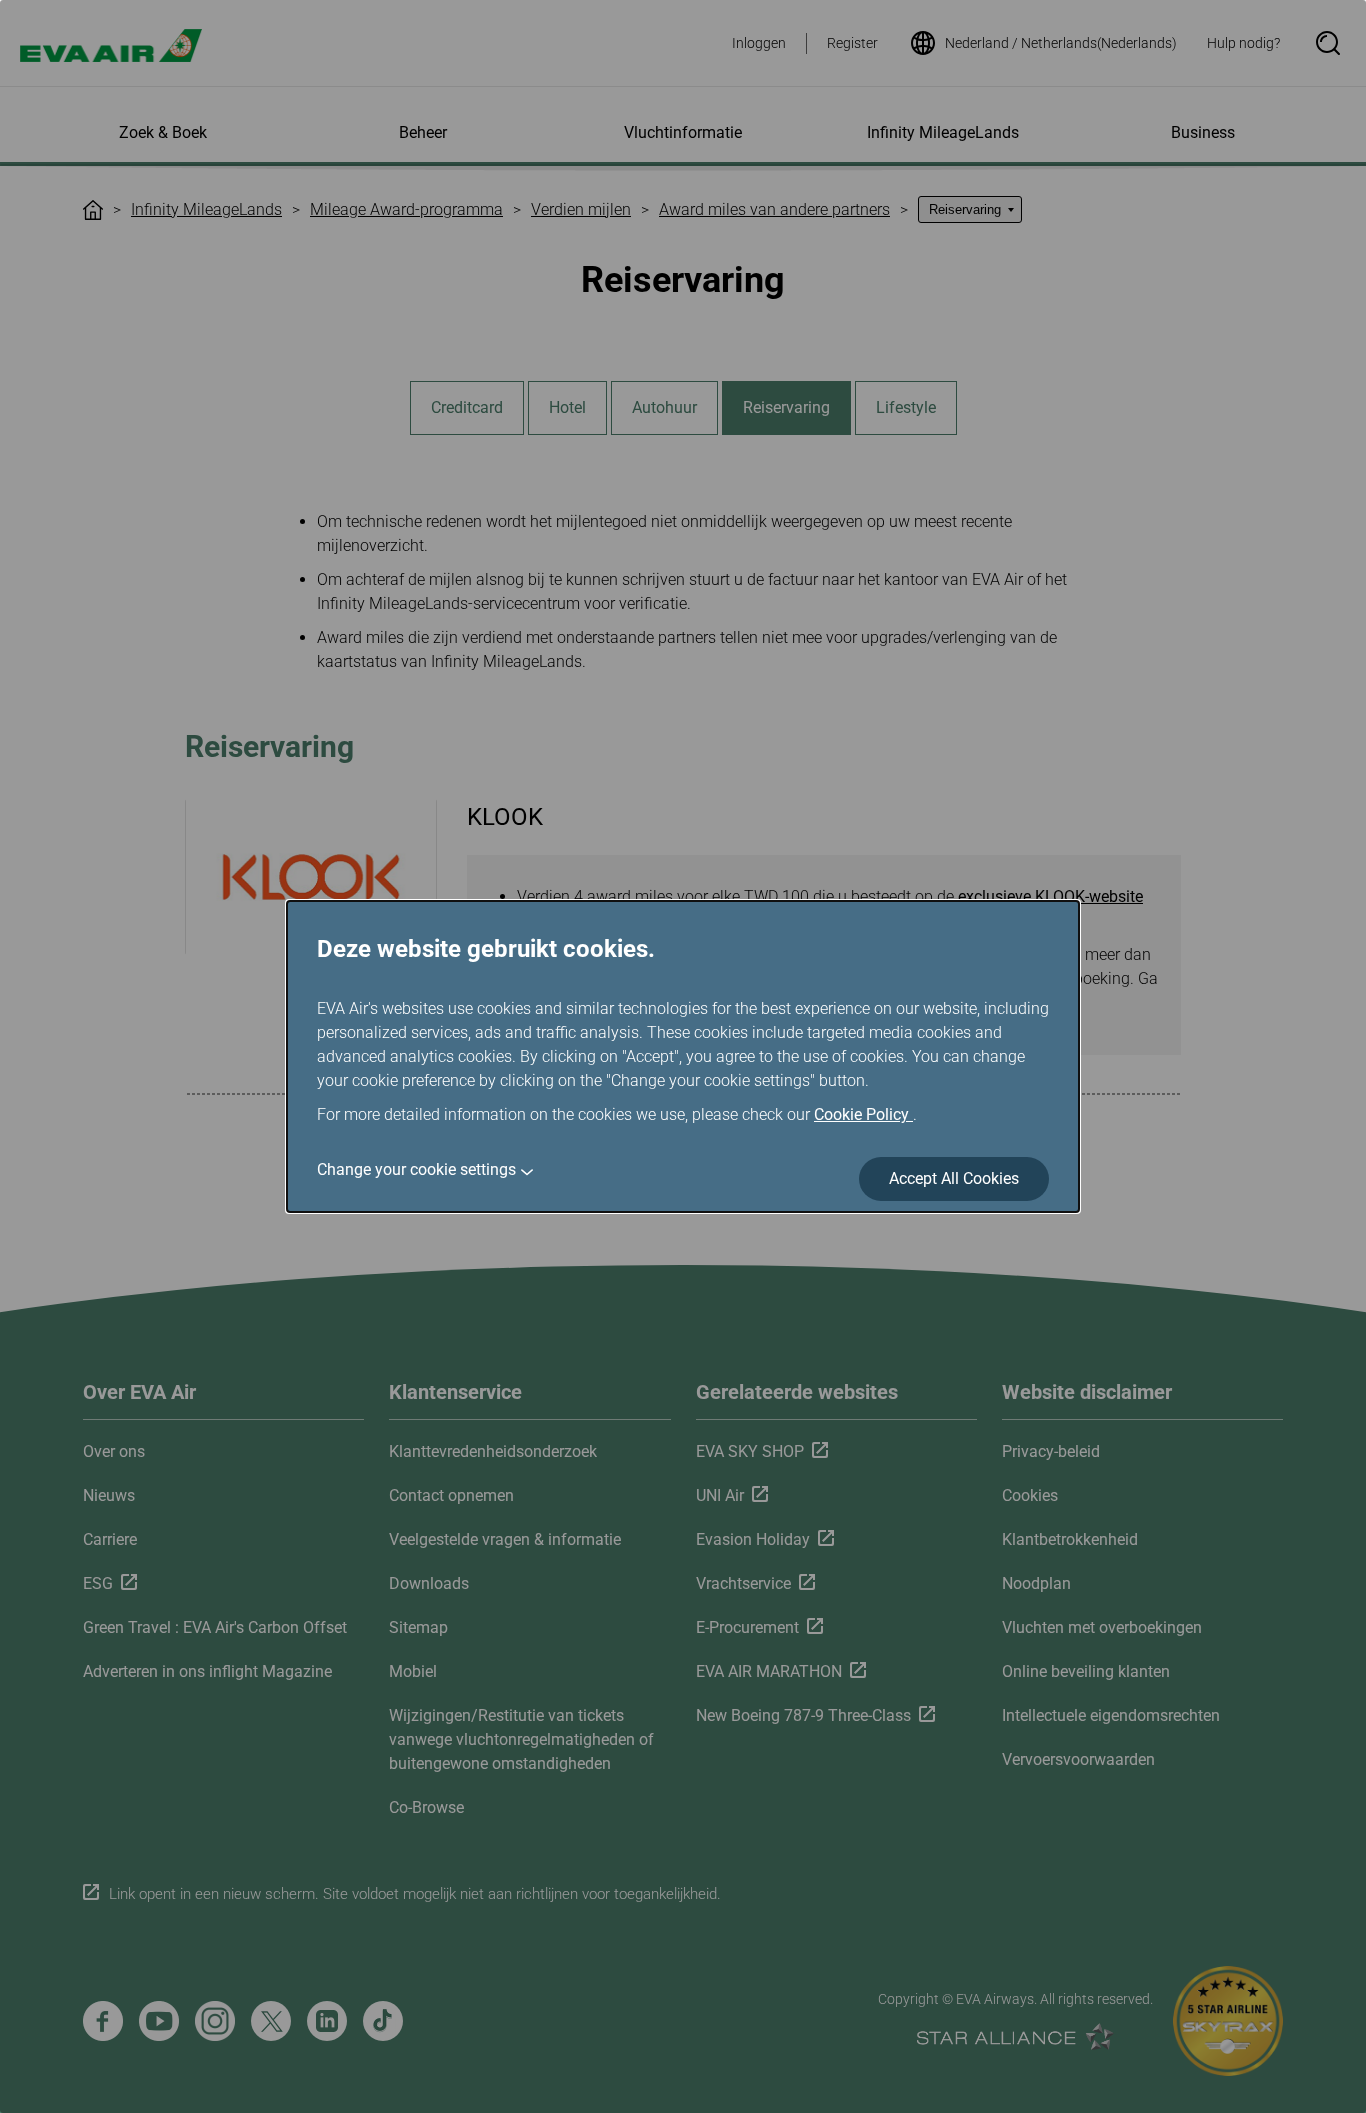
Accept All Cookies (954, 1178)
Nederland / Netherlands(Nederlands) (1061, 43)
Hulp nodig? (1243, 43)
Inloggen (759, 43)
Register (852, 43)
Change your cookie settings (416, 1169)
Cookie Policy (863, 1114)
